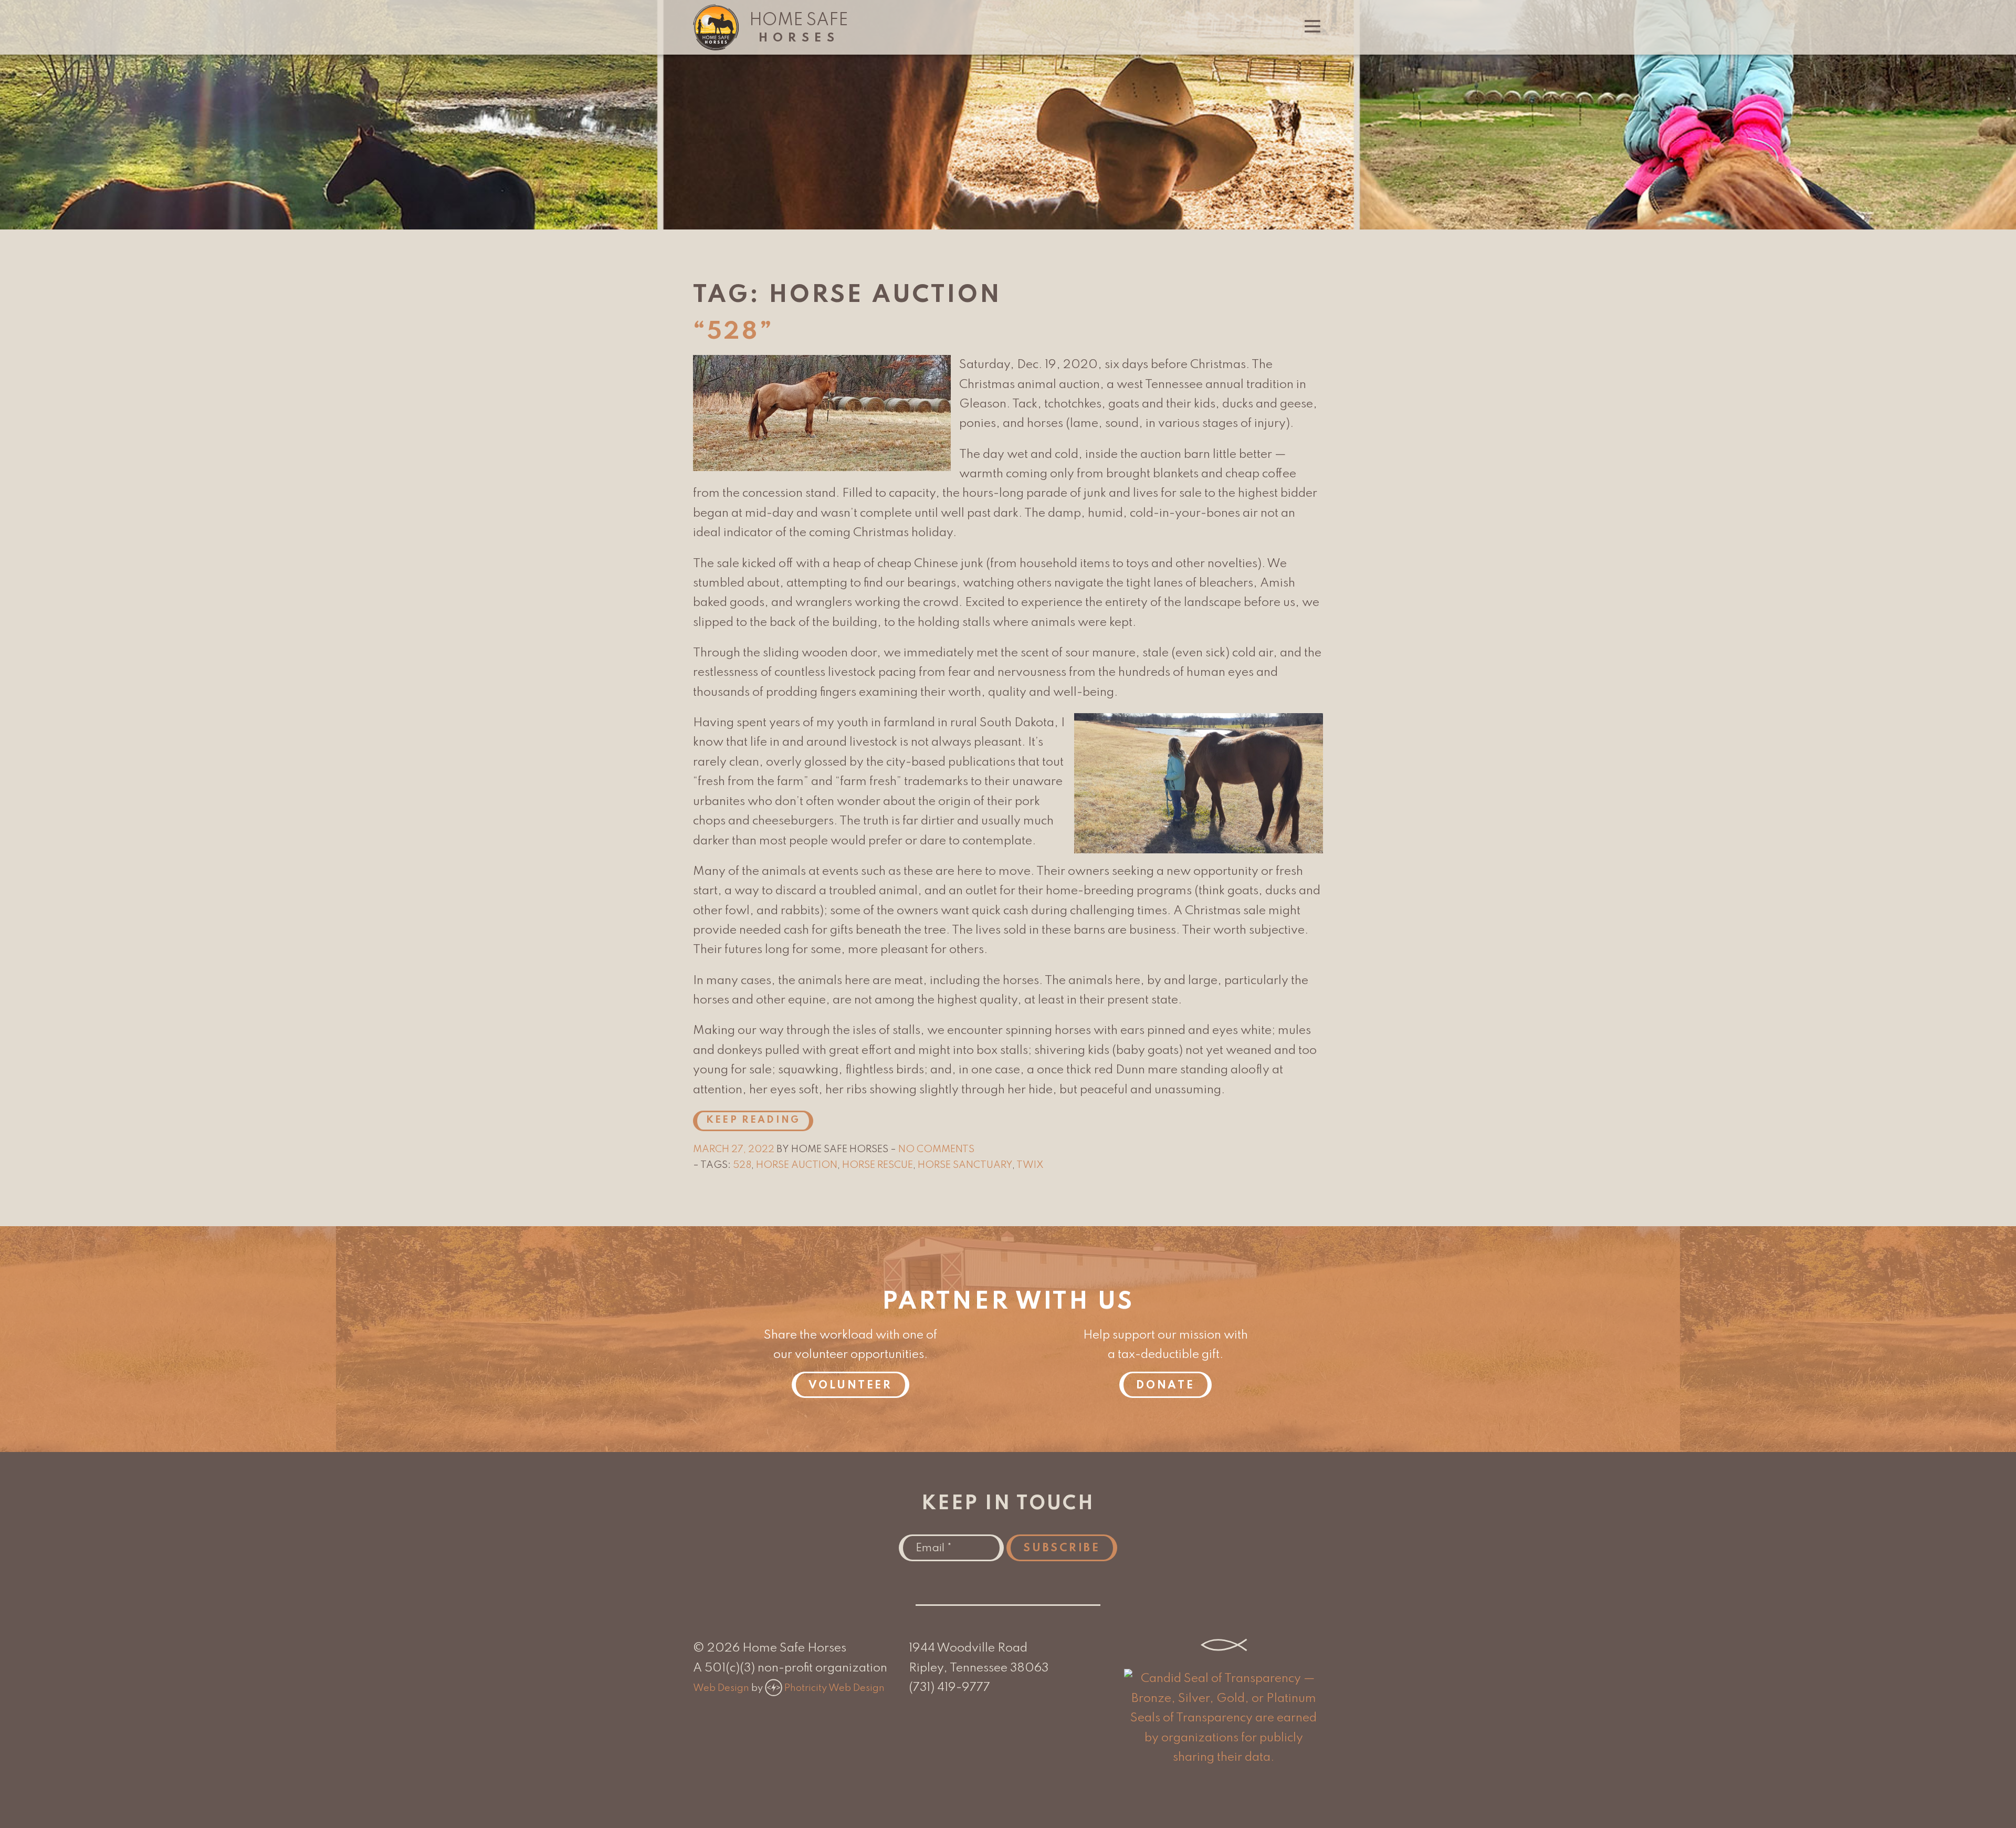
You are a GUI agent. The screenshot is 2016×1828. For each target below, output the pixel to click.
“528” (733, 332)
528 (742, 1165)
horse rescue (878, 1165)
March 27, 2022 (735, 1150)
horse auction (797, 1165)
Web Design (721, 1688)
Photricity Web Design (834, 1688)
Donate (1165, 1386)
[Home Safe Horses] (716, 47)
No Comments (936, 1150)
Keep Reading (753, 1120)
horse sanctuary (965, 1165)
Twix (1030, 1165)
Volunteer (850, 1386)
